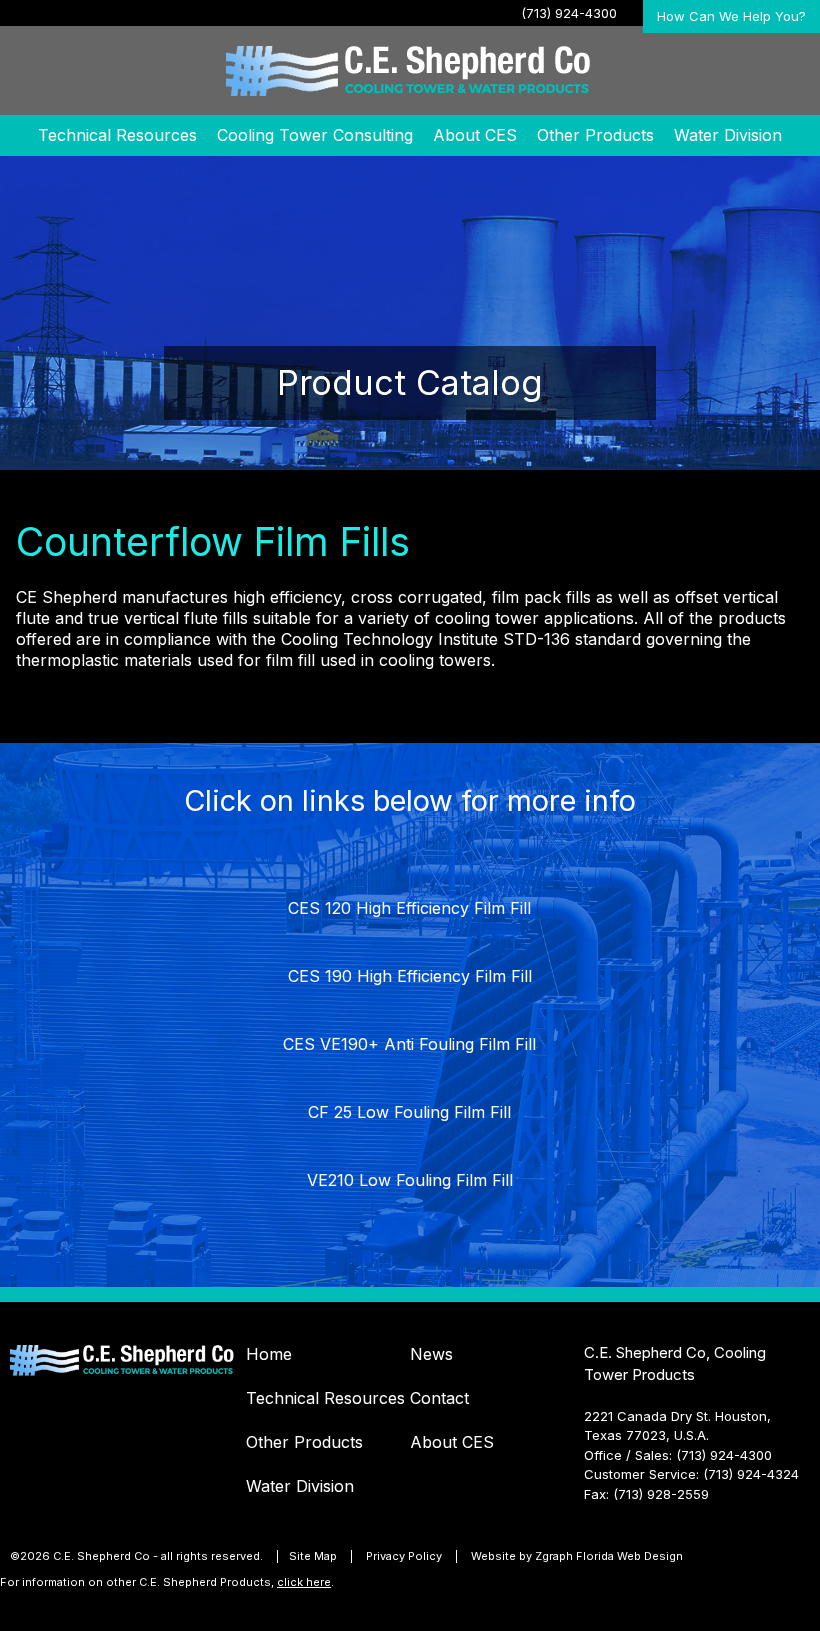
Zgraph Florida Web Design (609, 1556)
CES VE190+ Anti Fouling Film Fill (409, 1044)
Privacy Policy (404, 1556)
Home (269, 1354)
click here (304, 1582)
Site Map (313, 1556)
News (431, 1354)
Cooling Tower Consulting (315, 135)
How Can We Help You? (731, 16)
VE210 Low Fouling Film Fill (410, 1180)
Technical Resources (117, 135)
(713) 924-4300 (569, 13)
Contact (439, 1398)
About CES (475, 135)
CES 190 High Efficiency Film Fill (410, 976)
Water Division (728, 135)
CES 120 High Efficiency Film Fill (409, 908)
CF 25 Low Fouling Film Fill (409, 1112)
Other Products (595, 135)
